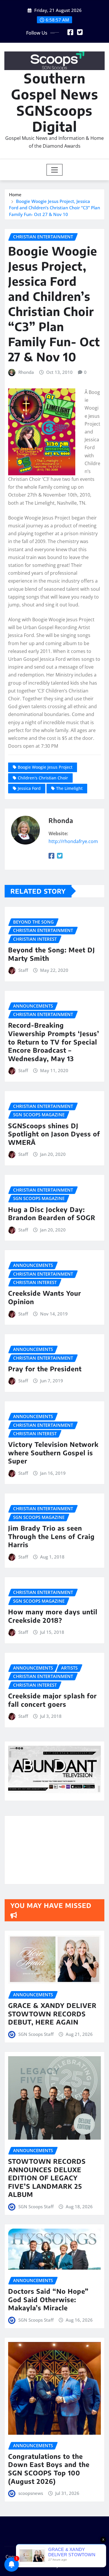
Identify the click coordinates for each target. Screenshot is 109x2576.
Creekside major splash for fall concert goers (52, 1700)
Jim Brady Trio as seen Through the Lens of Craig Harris (51, 1536)
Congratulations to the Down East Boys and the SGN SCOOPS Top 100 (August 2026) (49, 2469)
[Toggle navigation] (54, 170)
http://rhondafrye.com (73, 841)
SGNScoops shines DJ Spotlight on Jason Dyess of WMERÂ (54, 1134)
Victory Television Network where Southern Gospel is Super (53, 1453)
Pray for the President (45, 1369)
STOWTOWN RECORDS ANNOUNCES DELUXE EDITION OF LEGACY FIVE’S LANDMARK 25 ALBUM (47, 2178)
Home (15, 194)
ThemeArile (72, 2565)
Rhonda (26, 372)
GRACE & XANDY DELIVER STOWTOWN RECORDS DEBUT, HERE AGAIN (52, 2014)
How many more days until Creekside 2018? (53, 1616)
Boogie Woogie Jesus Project (45, 767)
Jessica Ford (29, 788)
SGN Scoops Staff (36, 2034)
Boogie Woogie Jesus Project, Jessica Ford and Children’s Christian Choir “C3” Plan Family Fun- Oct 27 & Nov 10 (54, 208)
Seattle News (38, 2565)
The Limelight (69, 788)
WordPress (88, 2557)
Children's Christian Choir (43, 778)
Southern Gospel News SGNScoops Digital (55, 102)
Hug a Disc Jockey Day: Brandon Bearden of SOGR (52, 1214)
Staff (23, 970)
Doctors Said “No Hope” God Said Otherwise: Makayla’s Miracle (48, 2299)
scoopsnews (31, 2493)
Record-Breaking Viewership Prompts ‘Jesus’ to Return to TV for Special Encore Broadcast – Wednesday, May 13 (54, 1042)
